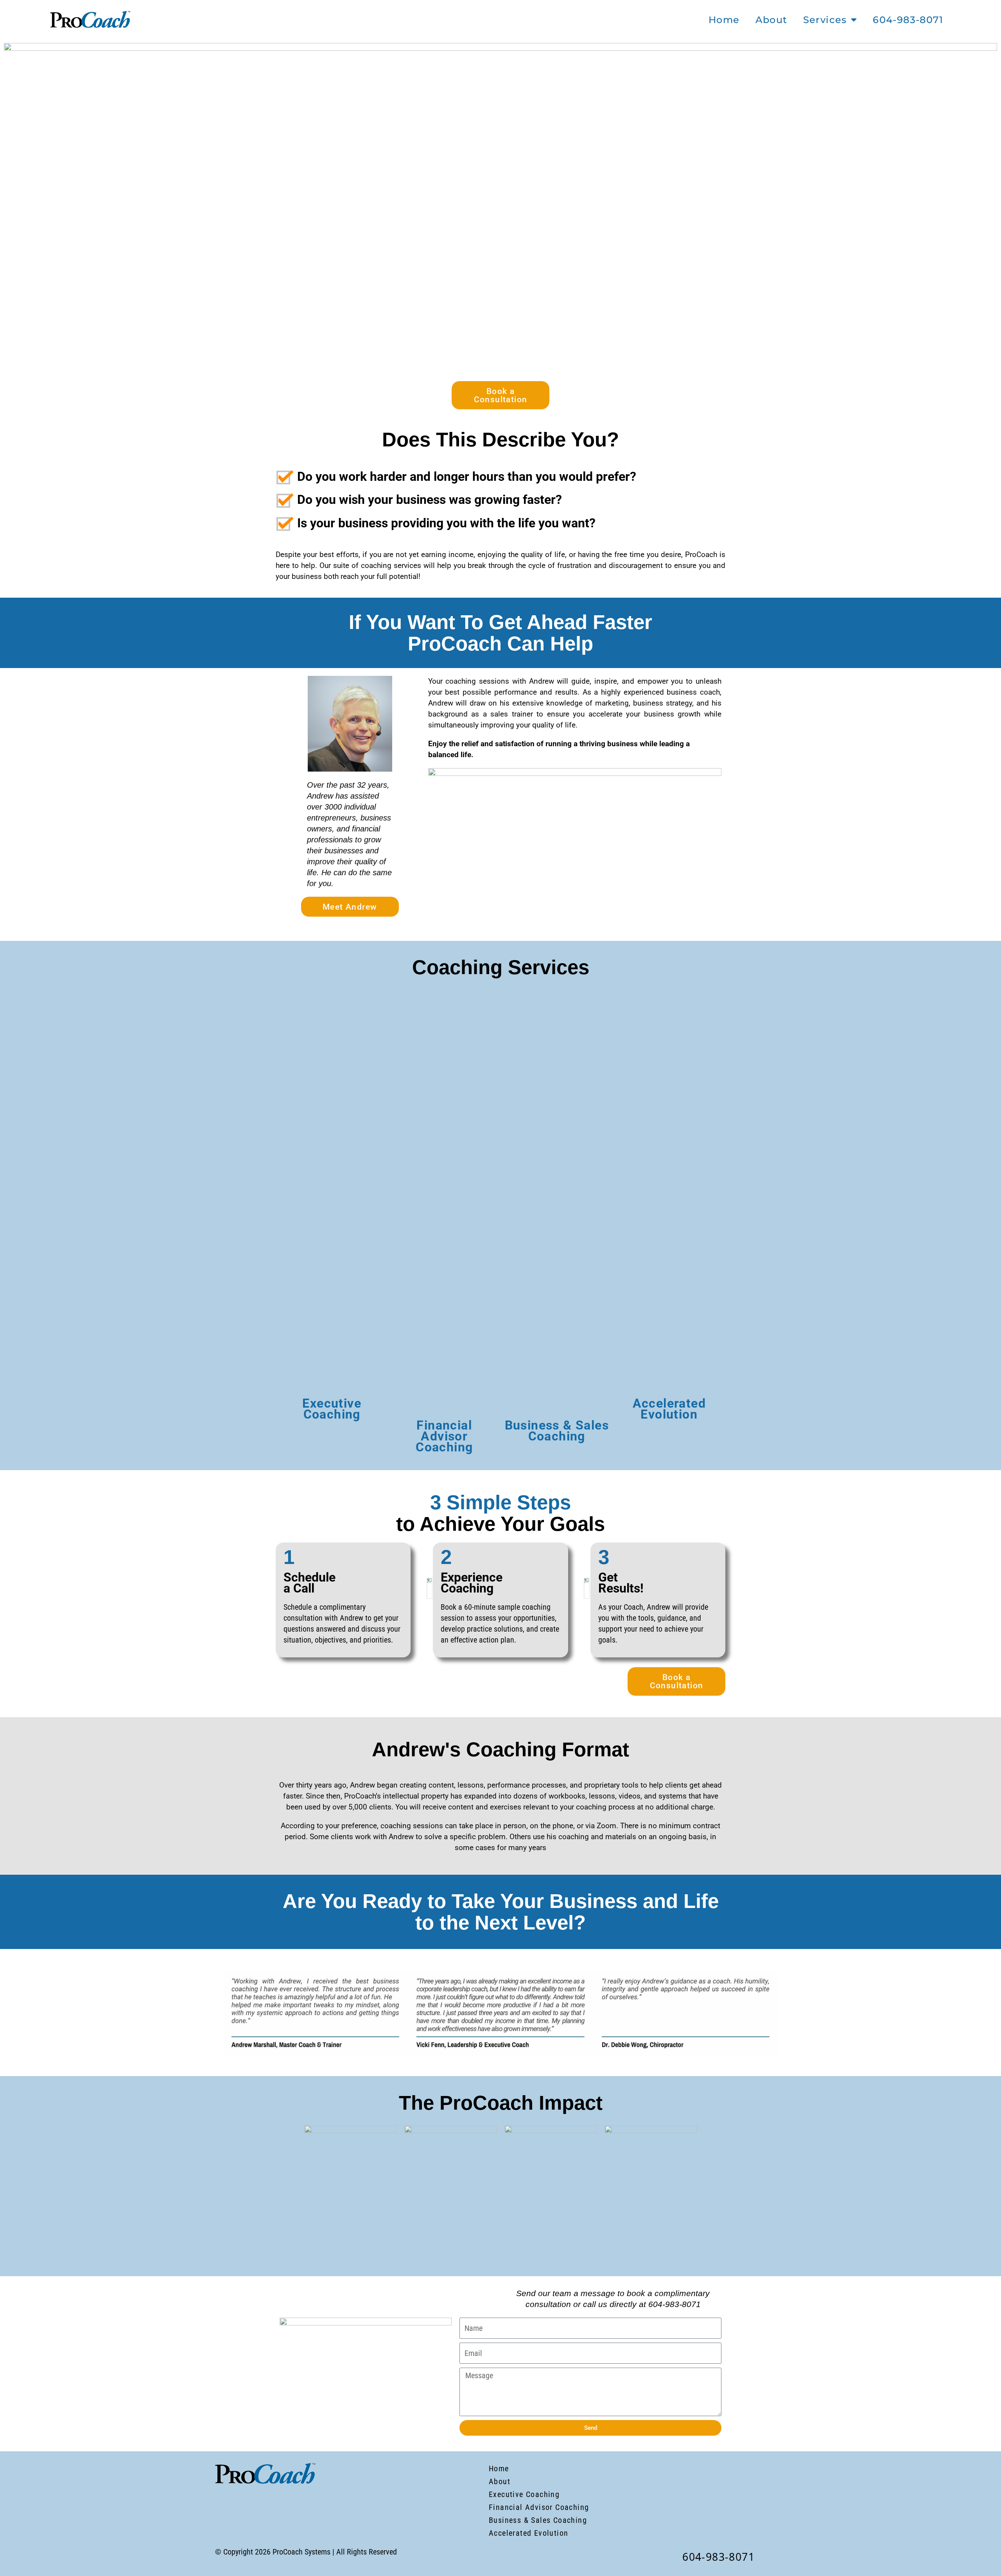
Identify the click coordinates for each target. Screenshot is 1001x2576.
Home (724, 20)
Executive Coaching (332, 1409)
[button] (215, 2014)
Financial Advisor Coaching (444, 1436)
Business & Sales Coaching (557, 1431)
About (771, 20)
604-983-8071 (908, 20)
